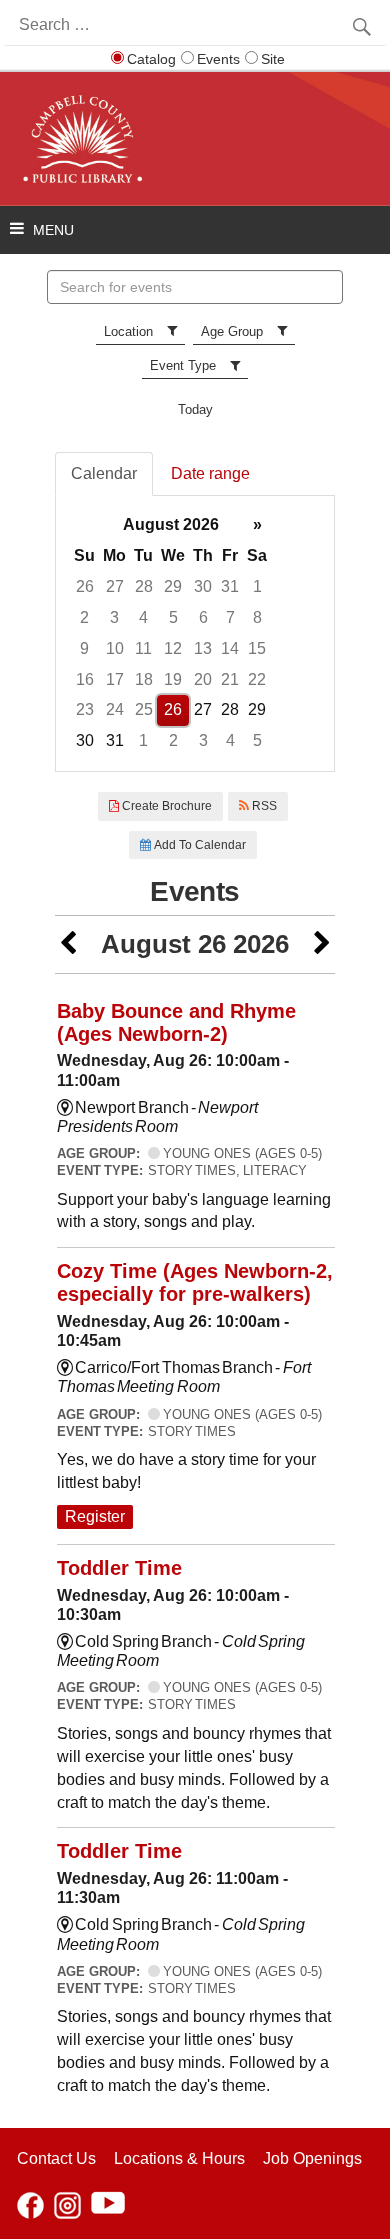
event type (183, 365)
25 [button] (144, 709)
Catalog (151, 59)
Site (273, 59)
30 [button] (203, 586)
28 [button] (144, 586)
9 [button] (84, 648)
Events (218, 59)
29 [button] (173, 586)
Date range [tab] (210, 473)
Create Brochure (165, 806)
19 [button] (173, 679)
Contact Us (56, 2158)
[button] (68, 944)
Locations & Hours (179, 2158)
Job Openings (312, 2158)
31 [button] (230, 586)
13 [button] (203, 648)
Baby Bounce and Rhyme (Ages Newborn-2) (176, 1022)
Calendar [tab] (104, 473)
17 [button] (115, 679)
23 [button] (85, 709)
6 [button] (203, 617)
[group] (195, 633)
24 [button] (115, 709)
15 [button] (257, 648)
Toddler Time (119, 1568)
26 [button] (85, 586)
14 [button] (230, 648)
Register (95, 1516)
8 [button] (257, 617)
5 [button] (173, 617)
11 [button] (143, 648)
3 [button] (114, 617)
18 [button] (144, 679)
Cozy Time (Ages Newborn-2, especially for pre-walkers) (195, 1282)
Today (195, 409)
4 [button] (143, 617)
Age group (232, 331)
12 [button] (173, 648)
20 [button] (203, 679)
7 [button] (230, 617)
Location (128, 331)
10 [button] (115, 648)
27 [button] (115, 586)
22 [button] (257, 679)
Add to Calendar (198, 845)
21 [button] (230, 679)
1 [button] (257, 586)
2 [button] (84, 617)
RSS (263, 806)
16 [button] (85, 679)
